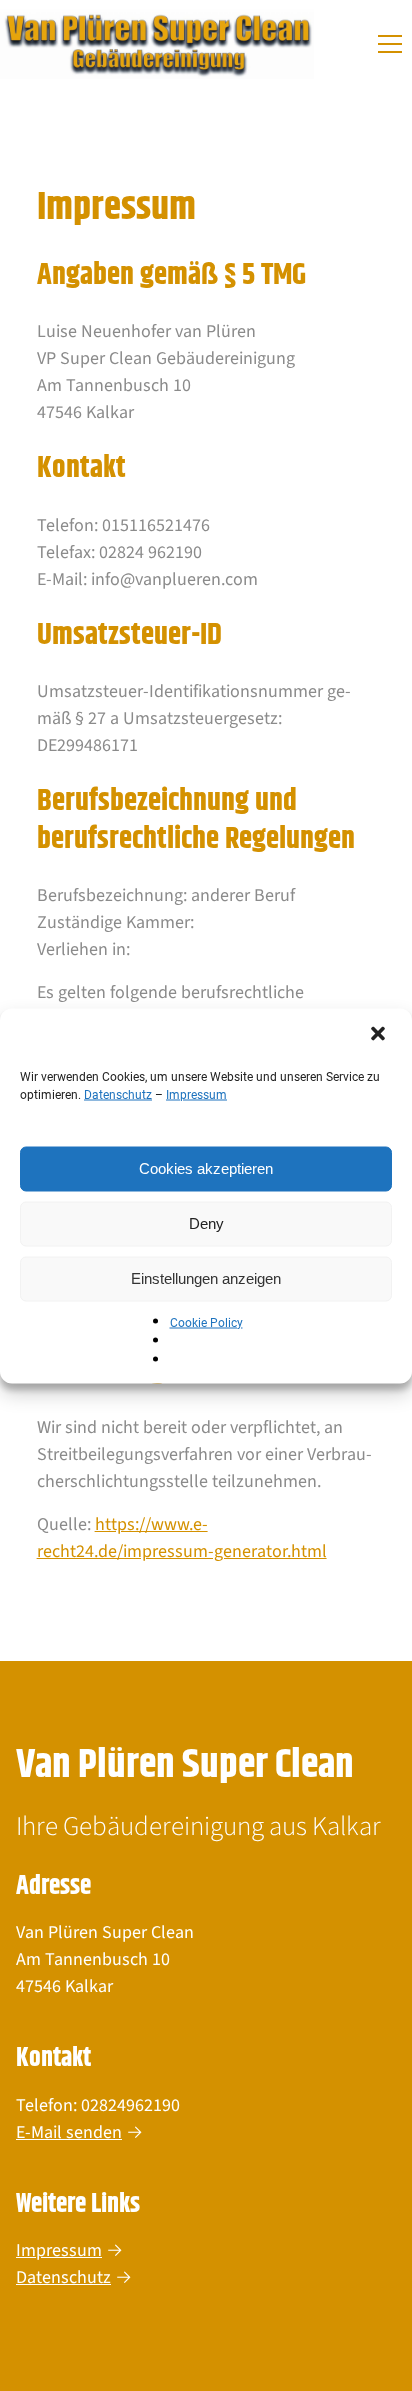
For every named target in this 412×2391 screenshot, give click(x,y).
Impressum (196, 1094)
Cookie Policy (206, 1322)
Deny (206, 1223)
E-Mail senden (69, 2132)
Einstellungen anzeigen (206, 1278)
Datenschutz (118, 1094)
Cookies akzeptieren (206, 1168)
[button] (380, 1035)
